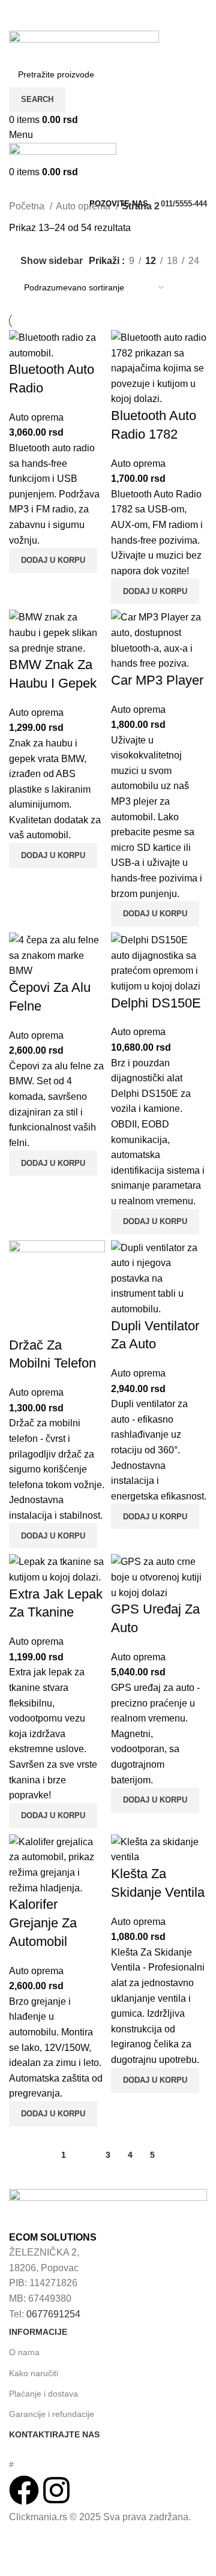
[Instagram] (56, 2490)
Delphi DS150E (156, 1003)
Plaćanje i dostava (43, 2394)
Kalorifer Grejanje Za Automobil (43, 1923)
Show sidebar (52, 261)
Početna (28, 206)
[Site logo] (84, 45)
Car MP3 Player (157, 680)
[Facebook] (24, 2490)
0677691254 (53, 2314)
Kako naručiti (34, 2373)
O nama (24, 2352)
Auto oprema (84, 206)
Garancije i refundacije (52, 2414)
